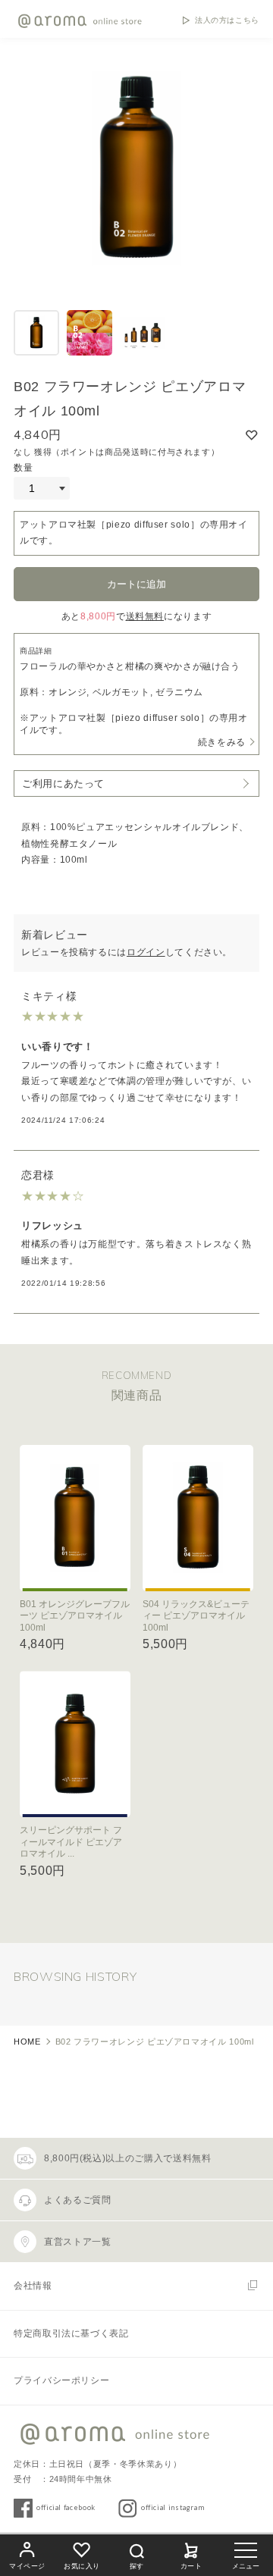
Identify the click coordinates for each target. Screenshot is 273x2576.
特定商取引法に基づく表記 (71, 2333)
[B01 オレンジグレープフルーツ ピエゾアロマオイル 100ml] (75, 1518)
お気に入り (82, 2566)
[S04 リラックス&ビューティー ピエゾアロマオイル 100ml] (198, 1518)
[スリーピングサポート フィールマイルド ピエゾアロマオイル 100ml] (75, 1744)
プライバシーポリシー (61, 2380)
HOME (27, 2042)
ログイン (146, 952)
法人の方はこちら (227, 20)
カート (191, 2566)
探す (136, 2566)
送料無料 (145, 616)
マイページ (27, 2566)
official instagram (173, 2507)
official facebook (66, 2507)
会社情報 (33, 2286)
